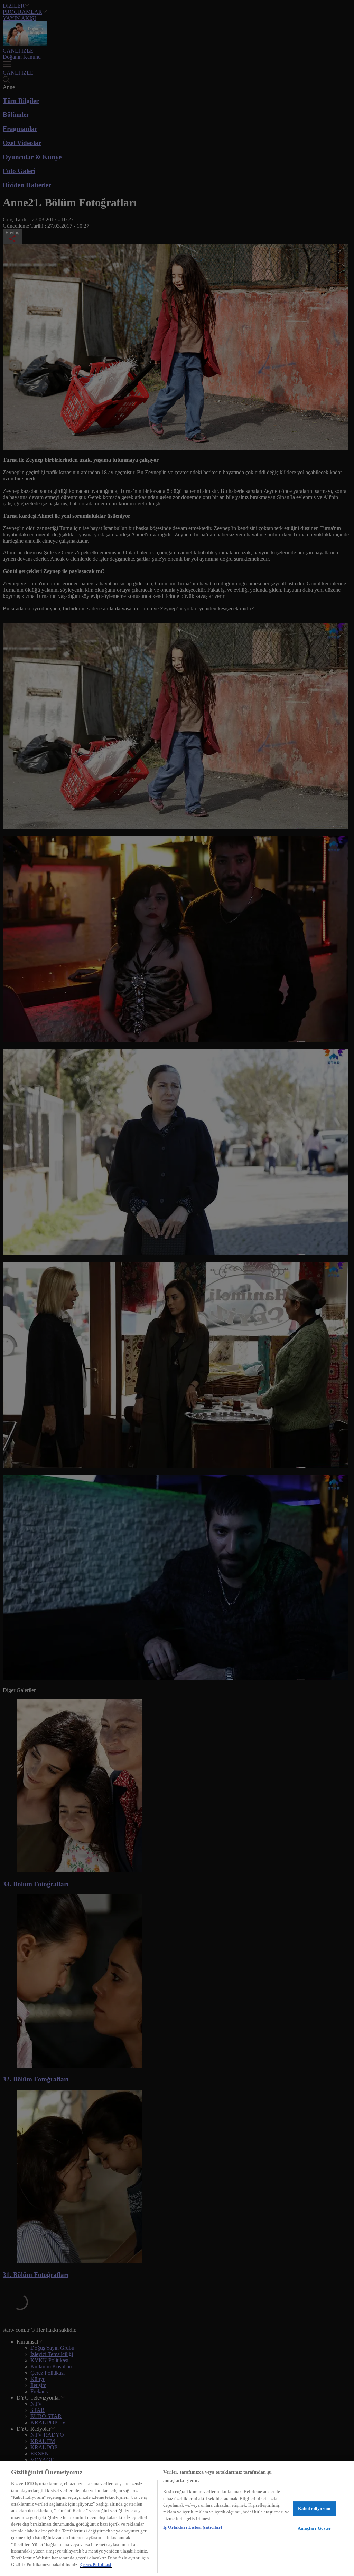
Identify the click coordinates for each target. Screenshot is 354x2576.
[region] (177, 2519)
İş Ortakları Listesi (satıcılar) (193, 2527)
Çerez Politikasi (96, 2564)
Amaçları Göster (314, 2528)
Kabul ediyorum (314, 2508)
